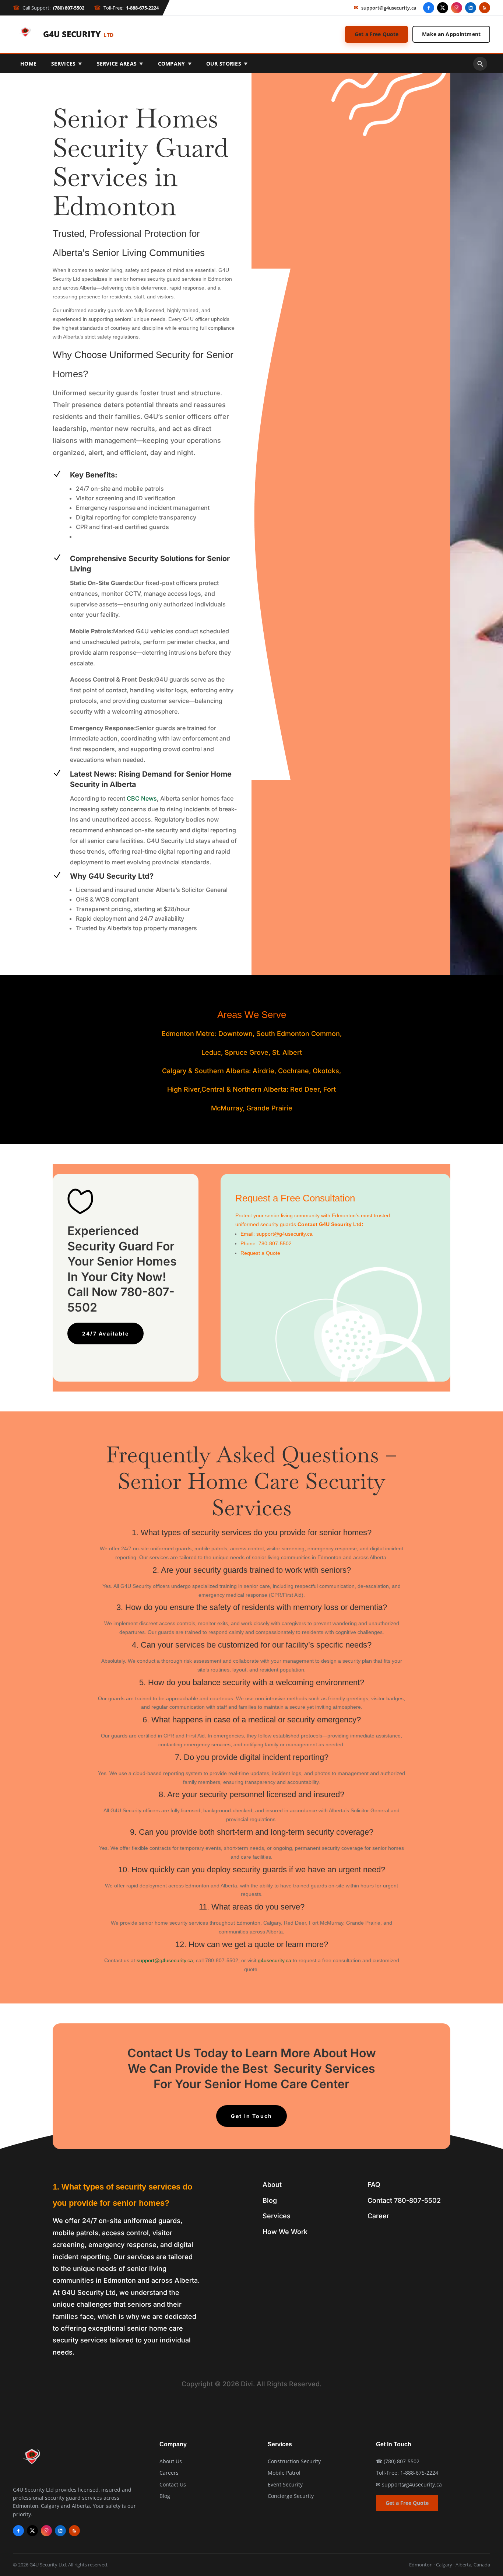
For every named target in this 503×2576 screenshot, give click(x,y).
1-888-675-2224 (419, 2473)
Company (175, 64)
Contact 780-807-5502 (404, 2200)
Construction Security (294, 2461)
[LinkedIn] (471, 8)
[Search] (480, 64)
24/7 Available (105, 1333)
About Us (171, 2461)
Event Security (285, 2484)
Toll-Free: (126, 8)
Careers (169, 2473)
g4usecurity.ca (275, 1960)
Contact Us (173, 2484)
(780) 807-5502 (402, 2461)
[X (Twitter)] (443, 8)
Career (378, 2216)
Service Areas (120, 64)
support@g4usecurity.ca (385, 8)
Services (67, 64)
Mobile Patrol (284, 2473)
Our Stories (227, 64)
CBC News (142, 798)
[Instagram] (457, 8)
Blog (270, 2200)
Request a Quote (260, 1253)
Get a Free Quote (377, 34)
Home (28, 64)
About (272, 2185)
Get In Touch (252, 2116)
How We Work (285, 2232)
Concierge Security (291, 2496)
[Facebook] (429, 8)
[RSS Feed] (485, 8)
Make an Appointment (451, 34)
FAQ (374, 2185)
